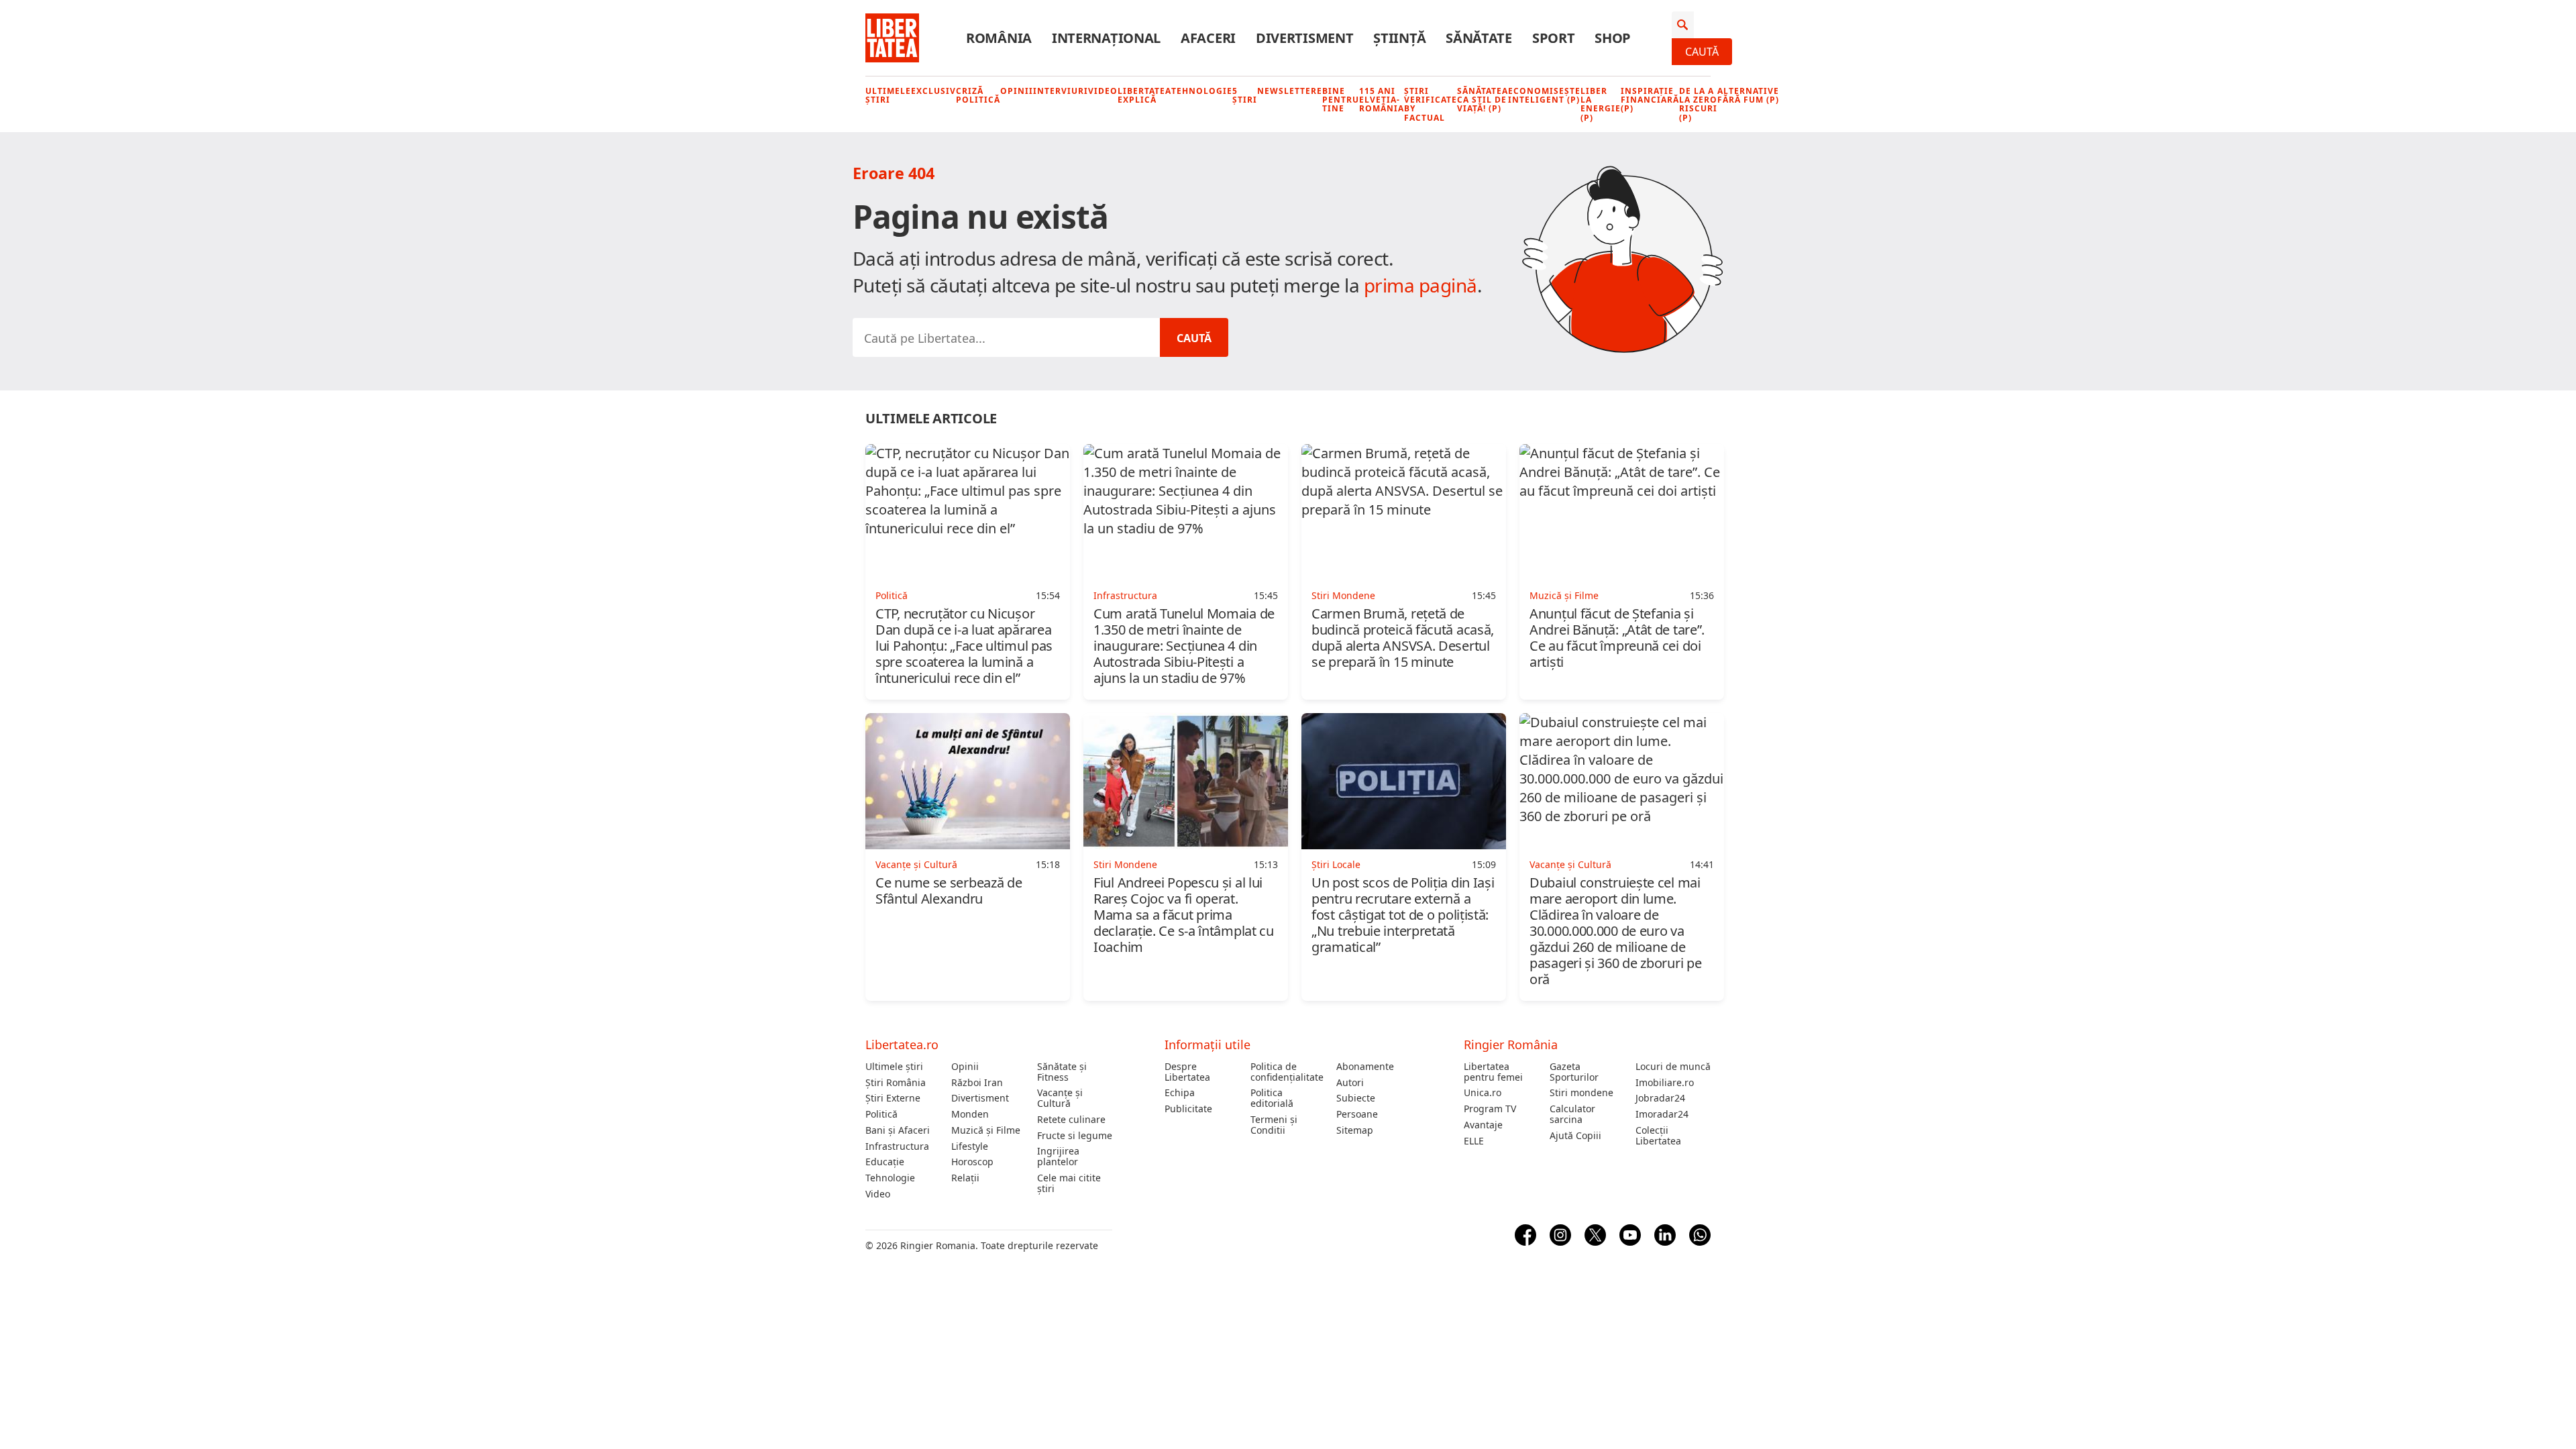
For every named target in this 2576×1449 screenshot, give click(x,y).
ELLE (1474, 1141)
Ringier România (1511, 1044)
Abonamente (1365, 1067)
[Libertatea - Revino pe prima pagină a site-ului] (892, 38)
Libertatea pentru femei (1493, 1072)
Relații (965, 1178)
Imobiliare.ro (1665, 1083)
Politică (881, 1114)
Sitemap (1355, 1130)
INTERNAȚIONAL (1106, 38)
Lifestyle (970, 1146)
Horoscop (972, 1162)
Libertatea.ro (902, 1044)
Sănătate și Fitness (1062, 1072)
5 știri (1245, 95)
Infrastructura (897, 1146)
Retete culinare (1071, 1120)
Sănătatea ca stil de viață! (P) (1483, 100)
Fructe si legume (1075, 1136)
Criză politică (978, 95)
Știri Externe (893, 1098)
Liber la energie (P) (1601, 104)
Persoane (1357, 1114)
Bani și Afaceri (898, 1130)
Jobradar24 (1660, 1098)
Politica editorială (1272, 1098)
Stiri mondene (1581, 1093)
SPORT (1554, 38)
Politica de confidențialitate (1287, 1072)
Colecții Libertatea (1658, 1136)
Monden (970, 1114)
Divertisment (980, 1098)
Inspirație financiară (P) (1650, 100)
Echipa (1180, 1093)
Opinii (1017, 91)
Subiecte (1356, 1098)
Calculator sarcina (1572, 1114)
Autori (1350, 1083)
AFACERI (1208, 38)
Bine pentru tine (1341, 100)
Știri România (896, 1083)
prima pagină (1420, 285)
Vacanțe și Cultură (1060, 1098)
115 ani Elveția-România (1382, 100)
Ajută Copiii (1575, 1136)
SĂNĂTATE (1479, 38)
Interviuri (1061, 91)
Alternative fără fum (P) (1748, 95)
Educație (885, 1162)
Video (1103, 91)
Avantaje (1483, 1125)
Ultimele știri (888, 95)
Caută (1702, 52)
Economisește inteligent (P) (1544, 95)
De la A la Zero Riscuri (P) (1698, 104)
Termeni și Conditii (1274, 1125)
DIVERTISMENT (1304, 38)
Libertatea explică (1144, 95)
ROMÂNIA (999, 38)
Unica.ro (1483, 1093)
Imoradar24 (1662, 1114)
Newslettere (1290, 91)
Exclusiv (933, 91)
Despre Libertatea (1187, 1072)
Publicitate (1188, 1109)
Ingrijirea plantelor (1058, 1157)
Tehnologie (1202, 91)
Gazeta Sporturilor (1574, 1072)
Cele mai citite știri (1069, 1183)
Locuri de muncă (1673, 1067)
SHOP (1613, 38)
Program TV (1490, 1109)
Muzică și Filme (986, 1130)
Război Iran (977, 1083)
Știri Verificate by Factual (1431, 104)
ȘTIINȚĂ (1399, 38)
